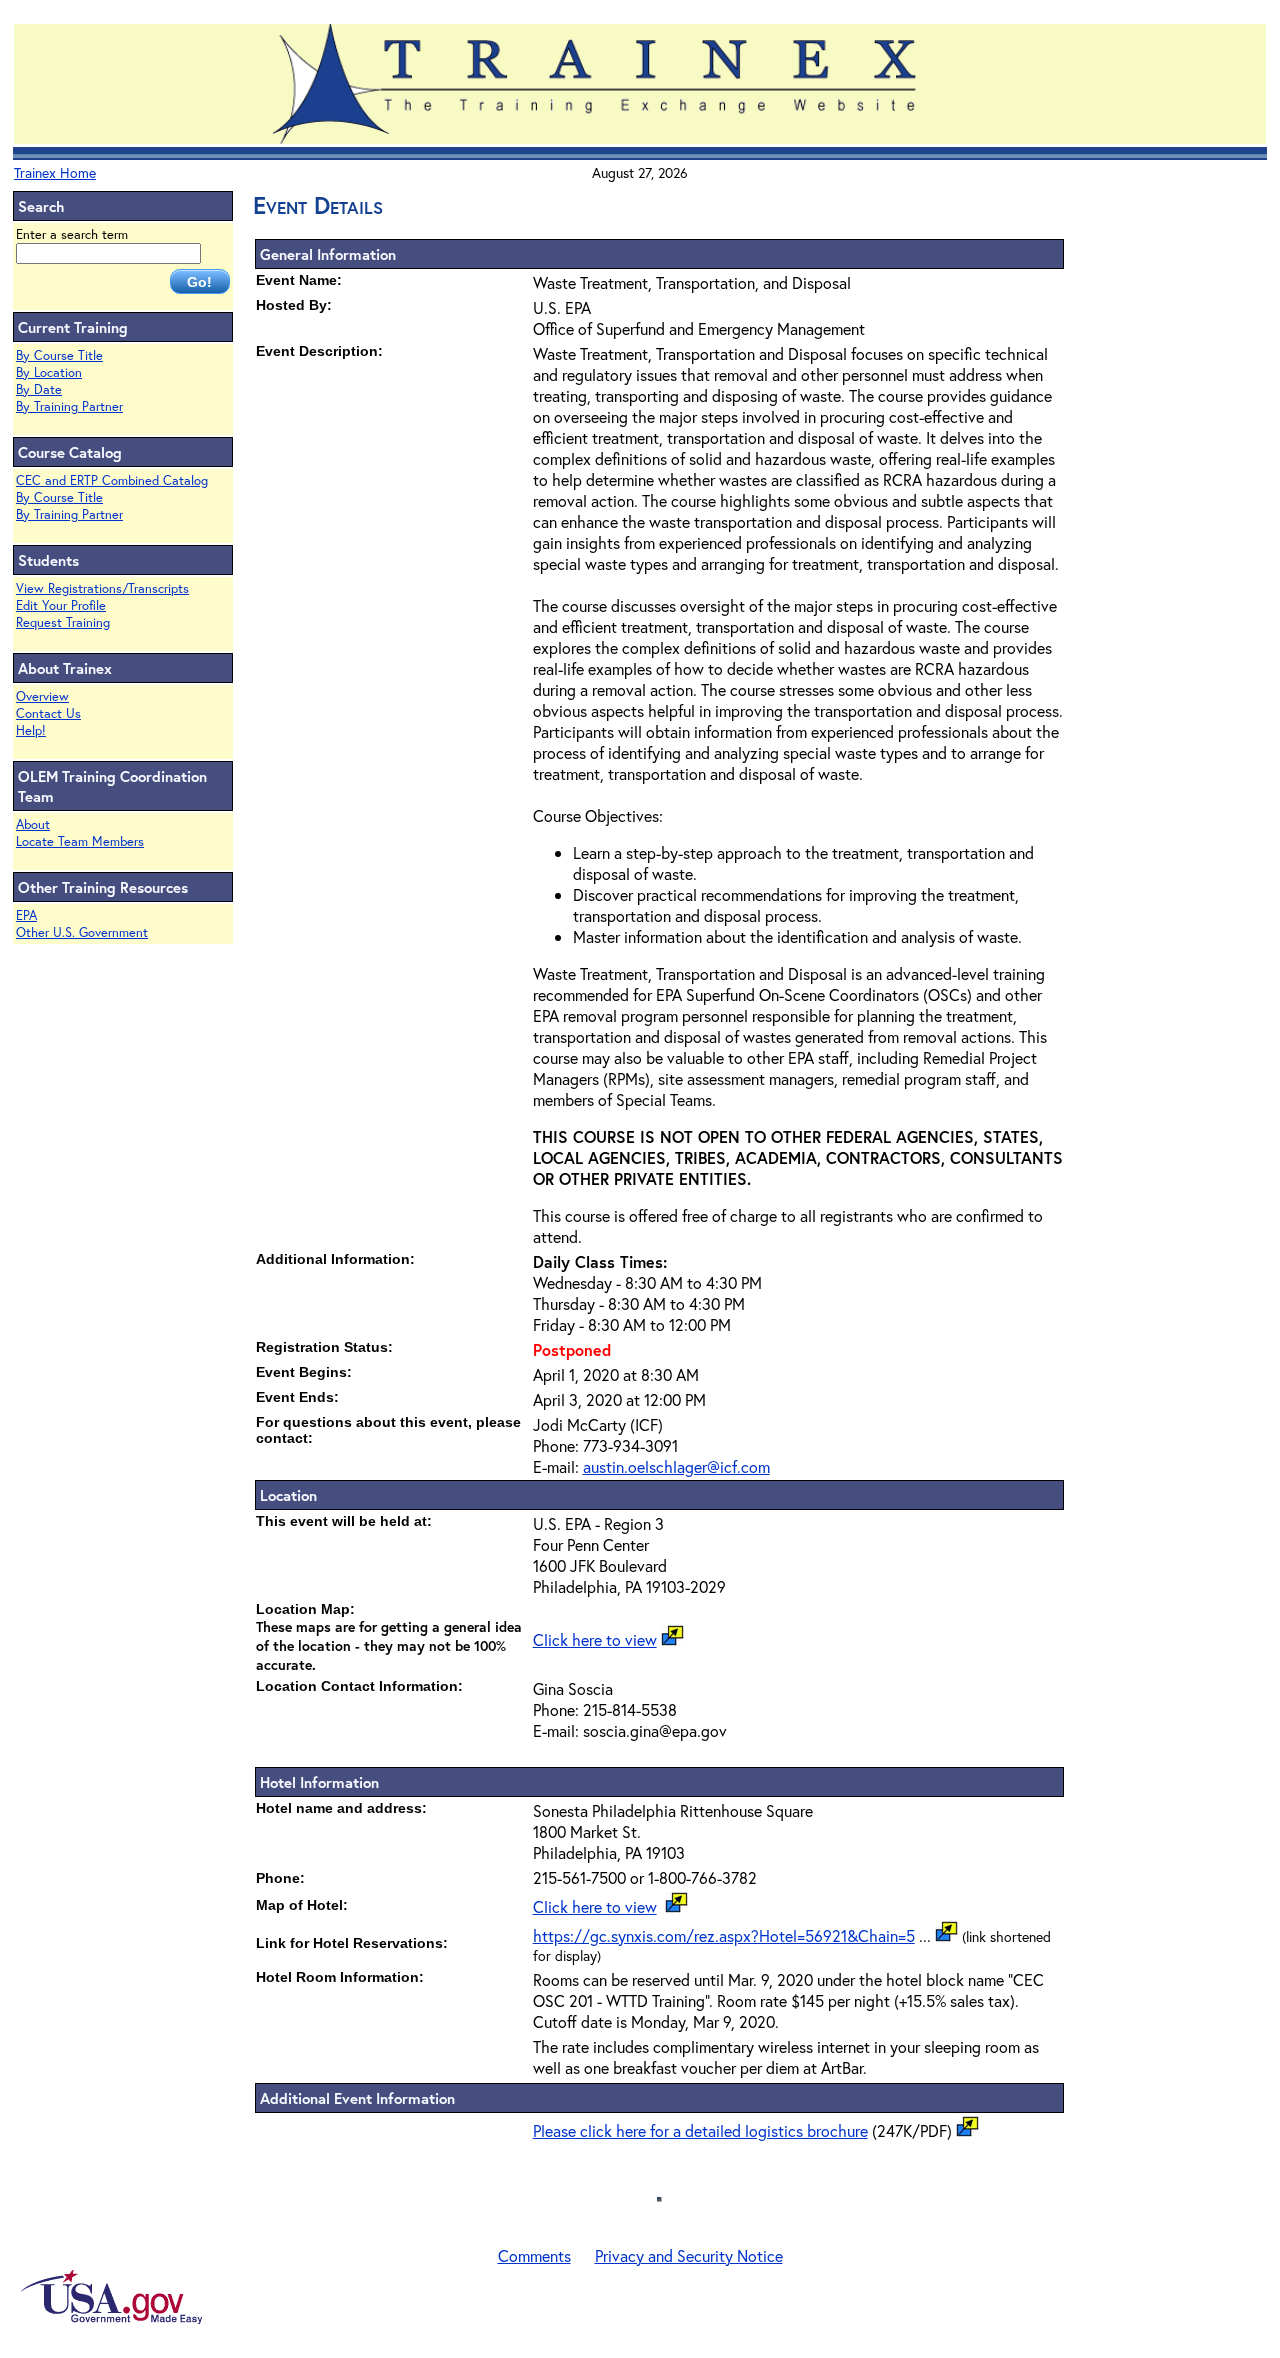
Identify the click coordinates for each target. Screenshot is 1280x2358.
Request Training (63, 622)
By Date (39, 389)
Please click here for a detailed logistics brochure (700, 2130)
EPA (26, 915)
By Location (49, 372)
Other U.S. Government (82, 932)
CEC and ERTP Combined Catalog (112, 480)
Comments (534, 2255)
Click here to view (595, 1639)
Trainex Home (55, 172)
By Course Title (59, 355)
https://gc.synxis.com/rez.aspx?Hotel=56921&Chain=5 (724, 1935)
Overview (42, 696)
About (33, 824)
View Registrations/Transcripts (102, 588)
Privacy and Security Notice (689, 2255)
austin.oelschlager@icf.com (676, 1466)
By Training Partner (69, 406)
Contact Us (48, 713)
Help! (31, 730)
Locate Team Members (80, 841)
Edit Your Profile (61, 605)
